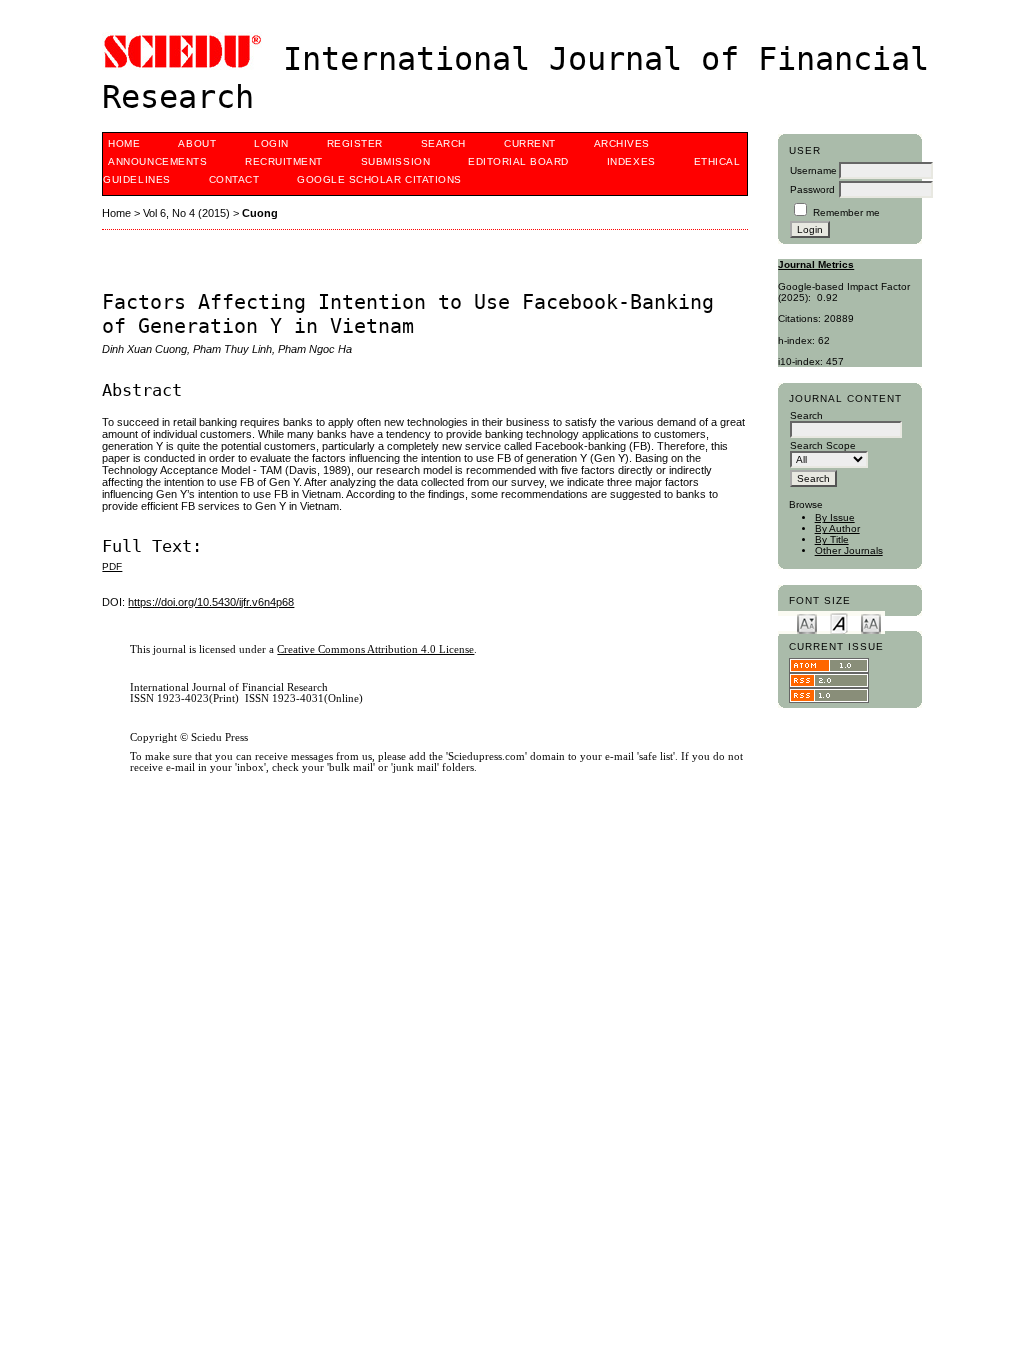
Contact (234, 179)
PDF (112, 566)
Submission (395, 161)
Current (530, 143)
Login (271, 143)
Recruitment (284, 161)
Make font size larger (871, 622)
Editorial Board (518, 161)
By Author (837, 528)
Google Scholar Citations (379, 179)
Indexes (631, 161)
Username (813, 170)
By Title (832, 539)
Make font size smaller (807, 622)
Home (124, 143)
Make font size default (839, 622)
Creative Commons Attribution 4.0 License (375, 649)
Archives (622, 143)
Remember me (846, 212)
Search (443, 143)
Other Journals (849, 550)
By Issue (835, 517)
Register (355, 143)
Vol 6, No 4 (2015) (186, 213)
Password (812, 189)
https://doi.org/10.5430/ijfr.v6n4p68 (211, 602)
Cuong (260, 213)
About (197, 143)
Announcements (157, 161)
